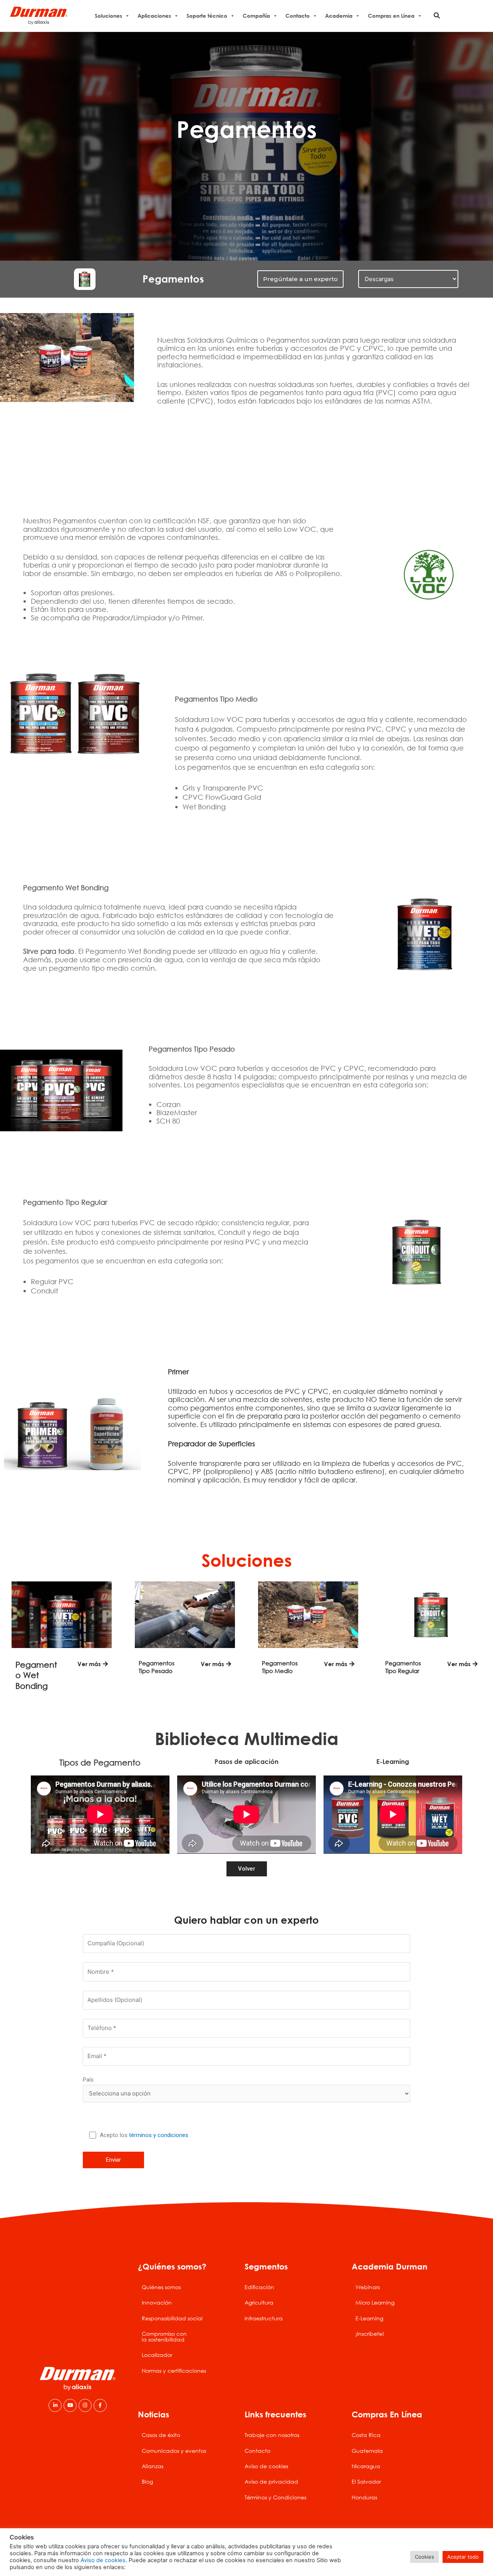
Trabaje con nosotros (272, 2435)
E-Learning (369, 2318)
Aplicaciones (154, 16)
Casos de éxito (161, 2435)
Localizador (157, 2355)
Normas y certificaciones (174, 2371)
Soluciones (108, 16)
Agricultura (259, 2302)
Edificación (259, 2287)
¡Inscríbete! (370, 2334)
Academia (339, 16)
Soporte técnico (207, 16)
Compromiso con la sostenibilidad (164, 2336)
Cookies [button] (424, 2557)
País (88, 2080)
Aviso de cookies (266, 2466)
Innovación (157, 2302)
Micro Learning (375, 2302)
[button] (437, 16)
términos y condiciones (159, 2135)
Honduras (364, 2497)
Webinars (368, 2287)
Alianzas (153, 2466)
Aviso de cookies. (104, 2560)
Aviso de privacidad (271, 2481)
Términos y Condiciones (275, 2497)
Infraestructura (264, 2318)
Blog (147, 2481)
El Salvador (366, 2481)
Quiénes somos (161, 2287)
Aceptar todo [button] (463, 2557)
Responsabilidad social (172, 2318)
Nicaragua (366, 2466)
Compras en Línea (391, 16)
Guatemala (367, 2451)
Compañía (256, 16)
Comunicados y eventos (174, 2451)
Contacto (298, 16)
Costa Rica (366, 2435)
